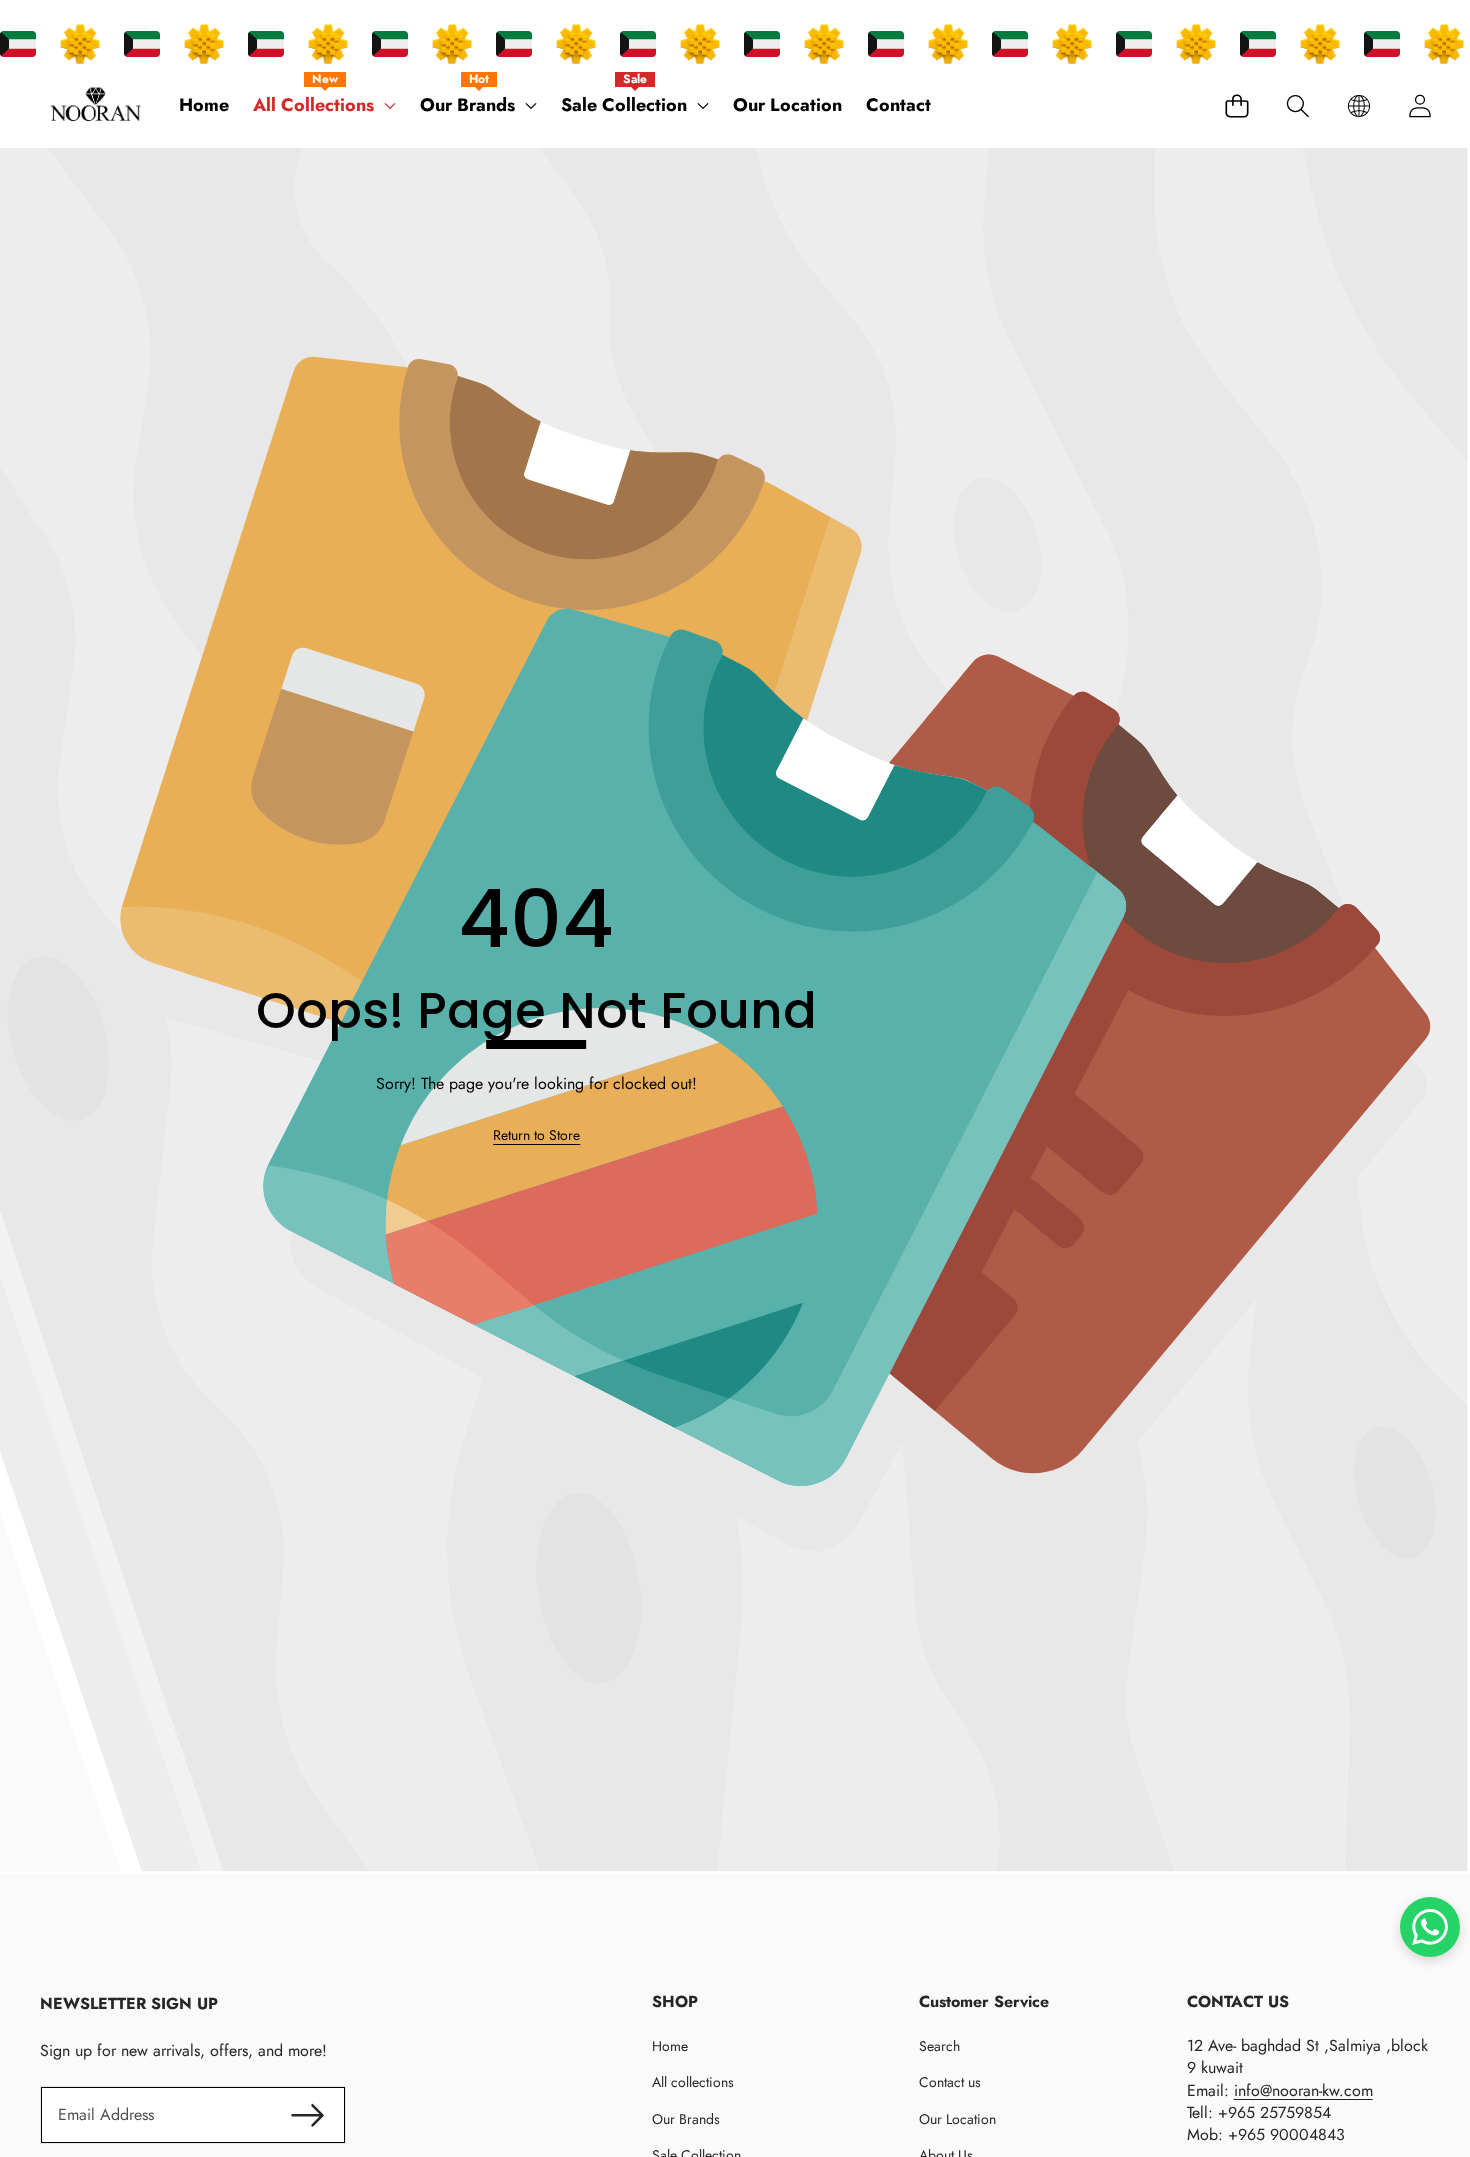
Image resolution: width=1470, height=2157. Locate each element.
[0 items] (1236, 105)
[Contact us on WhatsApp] (1430, 1927)
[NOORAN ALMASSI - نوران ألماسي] (95, 106)
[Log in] (1419, 105)
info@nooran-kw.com (1303, 2090)
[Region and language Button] (1358, 105)
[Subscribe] (307, 2115)
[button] (1297, 105)
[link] (536, 1136)
